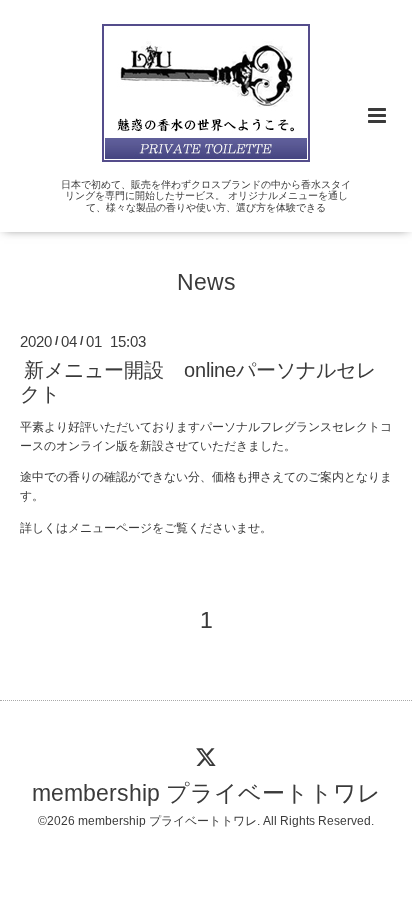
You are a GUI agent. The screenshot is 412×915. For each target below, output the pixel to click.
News (206, 282)
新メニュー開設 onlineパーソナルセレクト (198, 381)
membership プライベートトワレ (206, 793)
